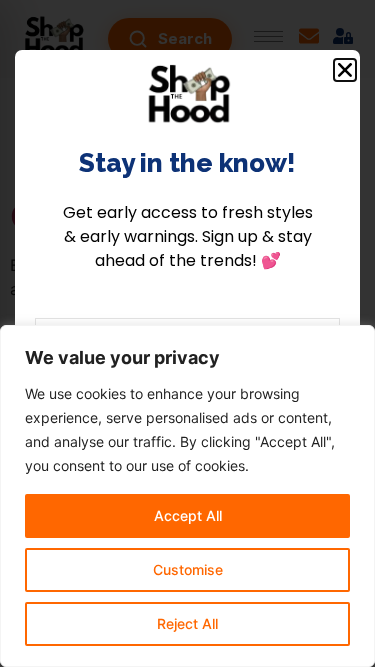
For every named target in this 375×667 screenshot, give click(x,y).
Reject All (187, 623)
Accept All (188, 515)
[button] (345, 70)
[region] (187, 496)
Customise (188, 569)
